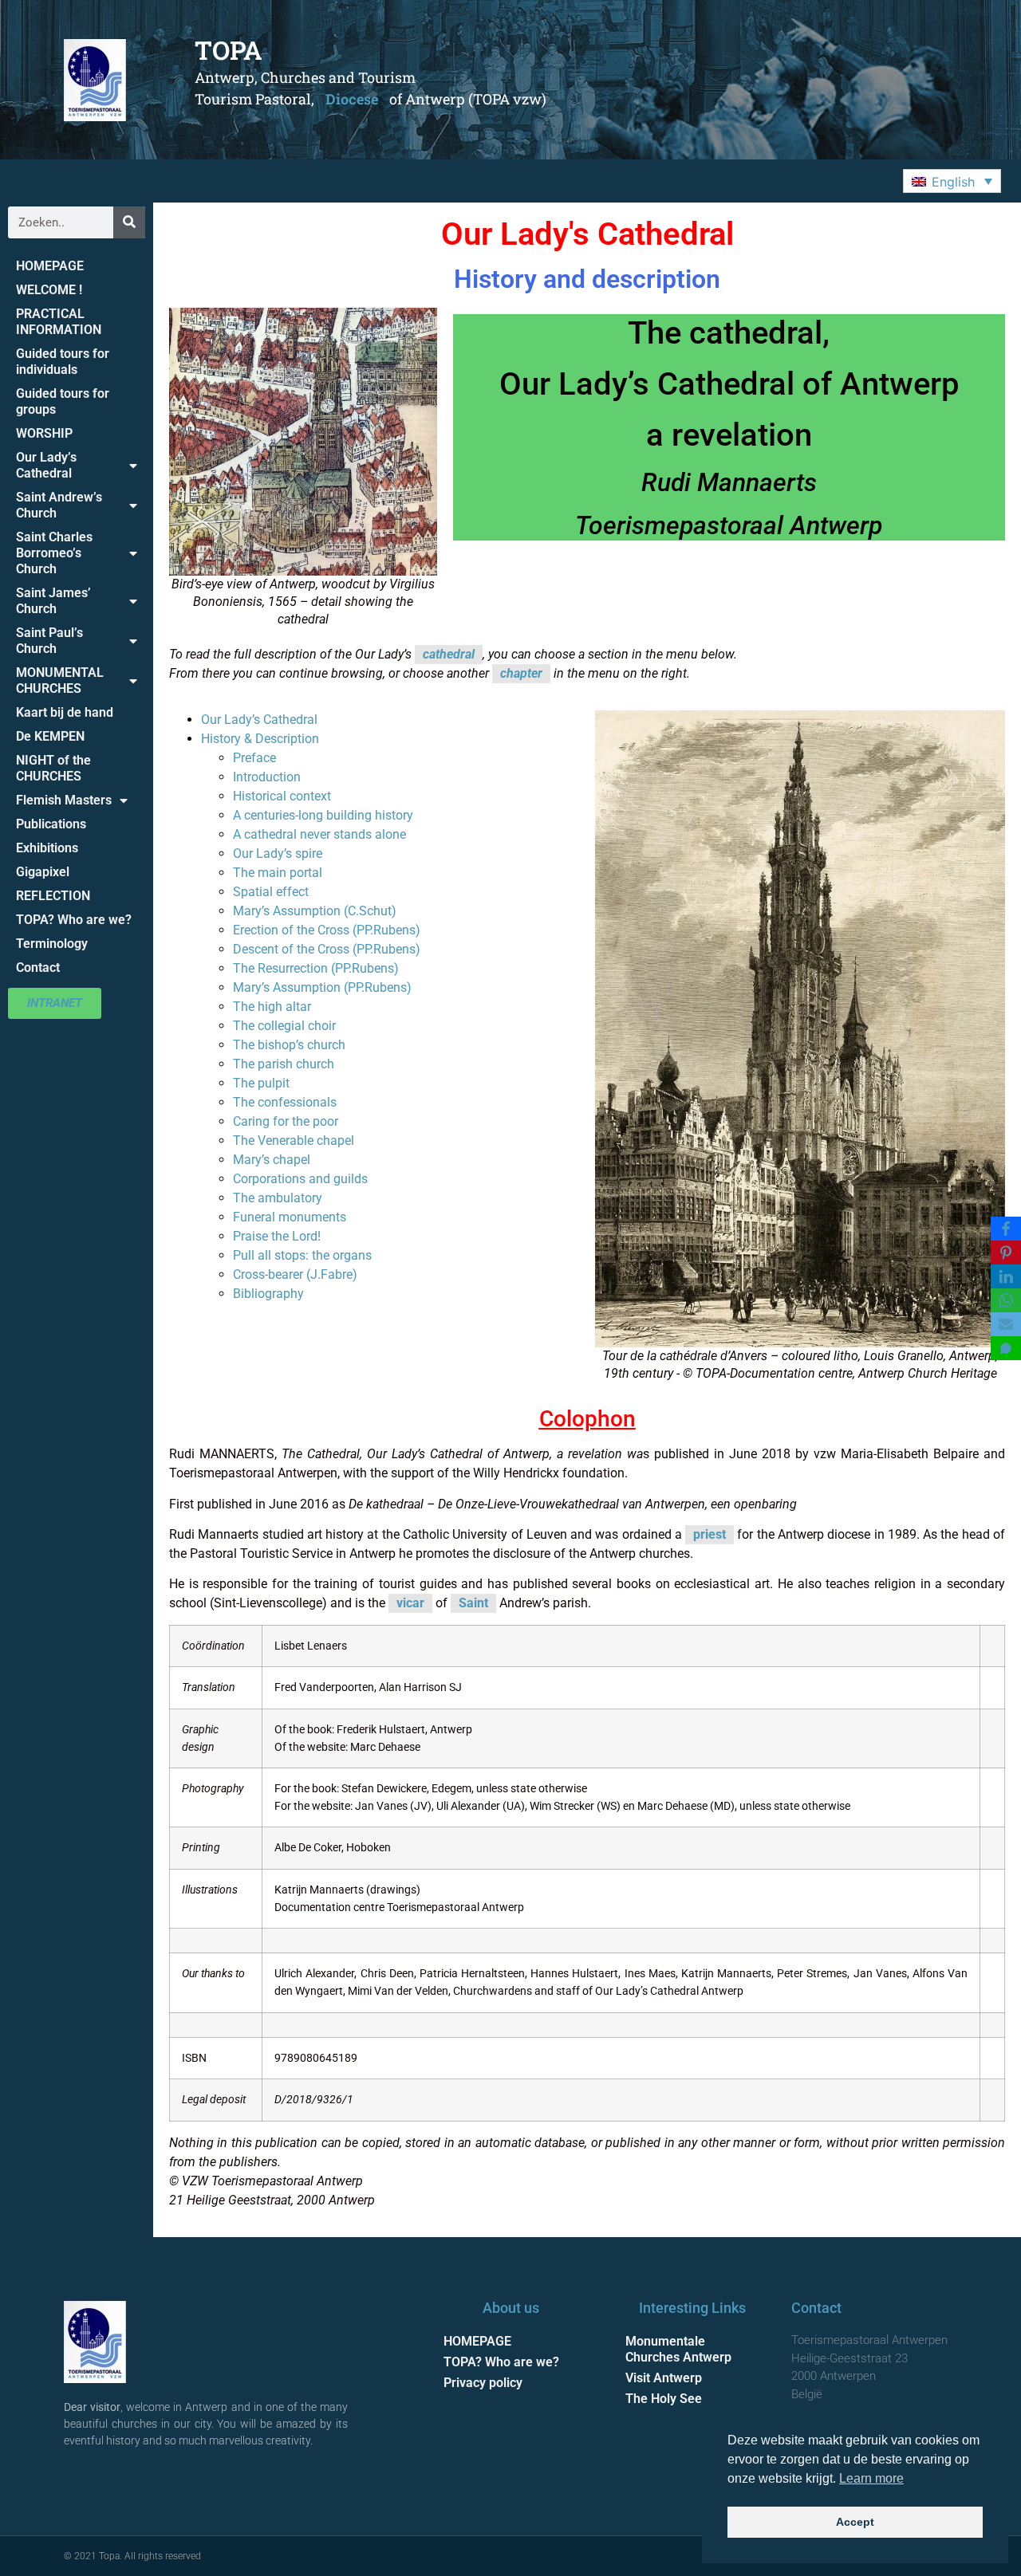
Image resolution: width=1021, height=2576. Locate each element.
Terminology (52, 944)
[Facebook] (1006, 1229)
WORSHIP (44, 433)
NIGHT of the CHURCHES (53, 768)
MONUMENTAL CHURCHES (60, 680)
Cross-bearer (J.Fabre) (295, 1274)
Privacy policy (483, 2383)
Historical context (282, 796)
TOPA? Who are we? (74, 920)
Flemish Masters (64, 800)
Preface (254, 758)
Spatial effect (271, 892)
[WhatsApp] (1006, 1300)
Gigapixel (43, 872)
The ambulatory (278, 1198)
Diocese (352, 99)
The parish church (284, 1064)
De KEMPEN (50, 736)
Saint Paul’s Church (49, 641)
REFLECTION (53, 896)
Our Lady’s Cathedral (46, 465)
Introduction (267, 777)
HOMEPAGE (50, 266)
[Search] (129, 222)
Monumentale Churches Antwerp (678, 2349)
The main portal (278, 873)
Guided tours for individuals (63, 362)
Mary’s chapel (272, 1160)
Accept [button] (855, 2522)
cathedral (449, 654)
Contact (38, 967)
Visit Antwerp (664, 2378)
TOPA (229, 50)
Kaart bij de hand (65, 712)
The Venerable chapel (294, 1141)
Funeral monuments (290, 1217)
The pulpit (261, 1083)
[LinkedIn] (1006, 1276)
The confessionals (285, 1102)
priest (710, 1534)
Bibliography (268, 1294)
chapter (521, 673)
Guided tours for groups (63, 401)
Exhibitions (47, 848)
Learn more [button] (871, 2478)
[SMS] (1006, 1348)
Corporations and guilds (300, 1179)
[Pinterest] (1006, 1253)
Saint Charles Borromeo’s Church (54, 553)
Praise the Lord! (277, 1236)
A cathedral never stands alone (319, 834)
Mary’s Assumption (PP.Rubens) (322, 987)
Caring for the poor (286, 1121)
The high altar (272, 1007)
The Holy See (664, 2399)
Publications (51, 824)
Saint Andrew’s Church (59, 505)
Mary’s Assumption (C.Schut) (315, 911)
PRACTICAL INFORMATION (59, 322)
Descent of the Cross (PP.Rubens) (327, 949)
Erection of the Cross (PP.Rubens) (327, 930)
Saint (473, 1603)
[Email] (1006, 1324)
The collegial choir (284, 1026)
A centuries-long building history (323, 815)
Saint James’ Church (53, 601)
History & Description (260, 739)
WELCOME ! (49, 290)
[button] (952, 181)
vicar (410, 1603)
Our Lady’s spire (278, 853)
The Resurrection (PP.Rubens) (316, 968)
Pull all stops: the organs (302, 1255)
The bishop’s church (289, 1045)
